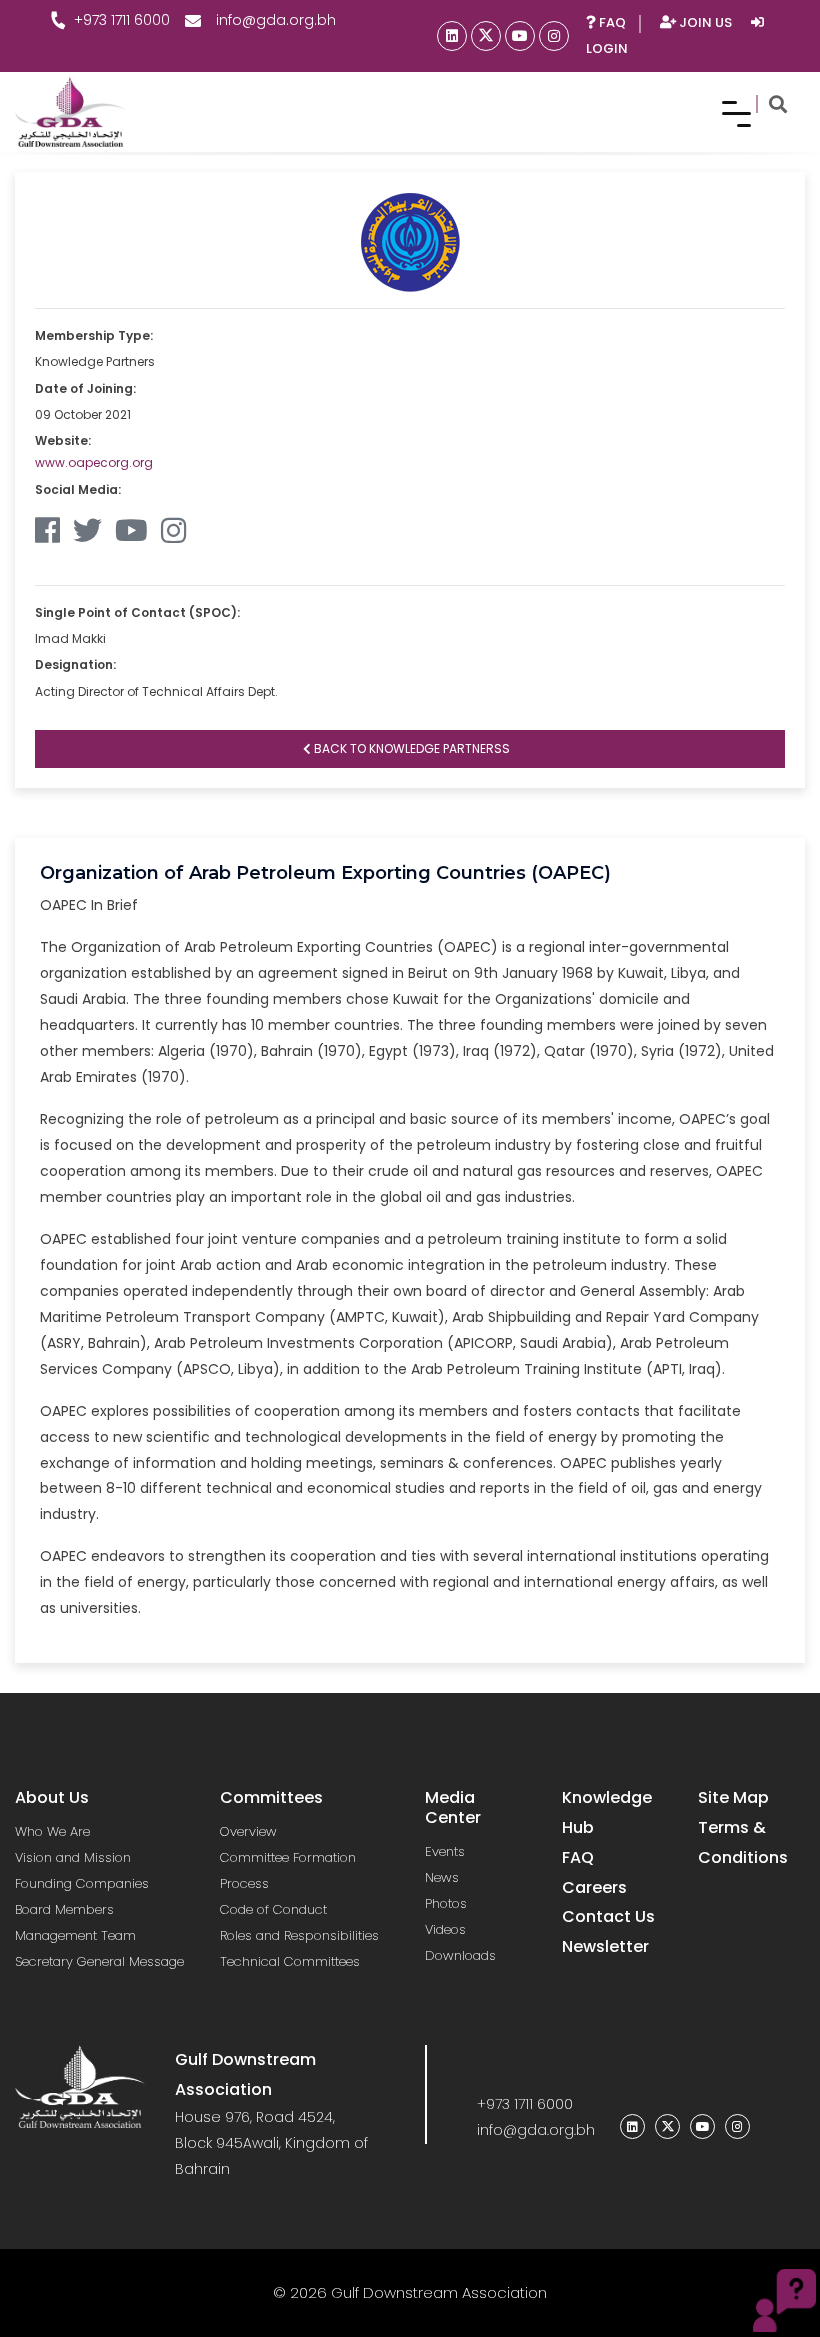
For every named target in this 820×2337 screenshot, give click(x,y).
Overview (248, 1831)
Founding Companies (82, 1883)
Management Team (75, 1935)
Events (445, 1851)
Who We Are (52, 1831)
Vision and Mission (73, 1857)
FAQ (611, 22)
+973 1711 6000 (122, 20)
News (442, 1877)
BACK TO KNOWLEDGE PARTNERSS (410, 748)
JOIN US (705, 22)
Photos (446, 1903)
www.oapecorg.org (94, 462)
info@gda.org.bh (276, 20)
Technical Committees (290, 1961)
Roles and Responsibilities (299, 1935)
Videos (445, 1929)
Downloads (460, 1955)
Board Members (64, 1909)
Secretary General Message (99, 1961)
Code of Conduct (273, 1909)
